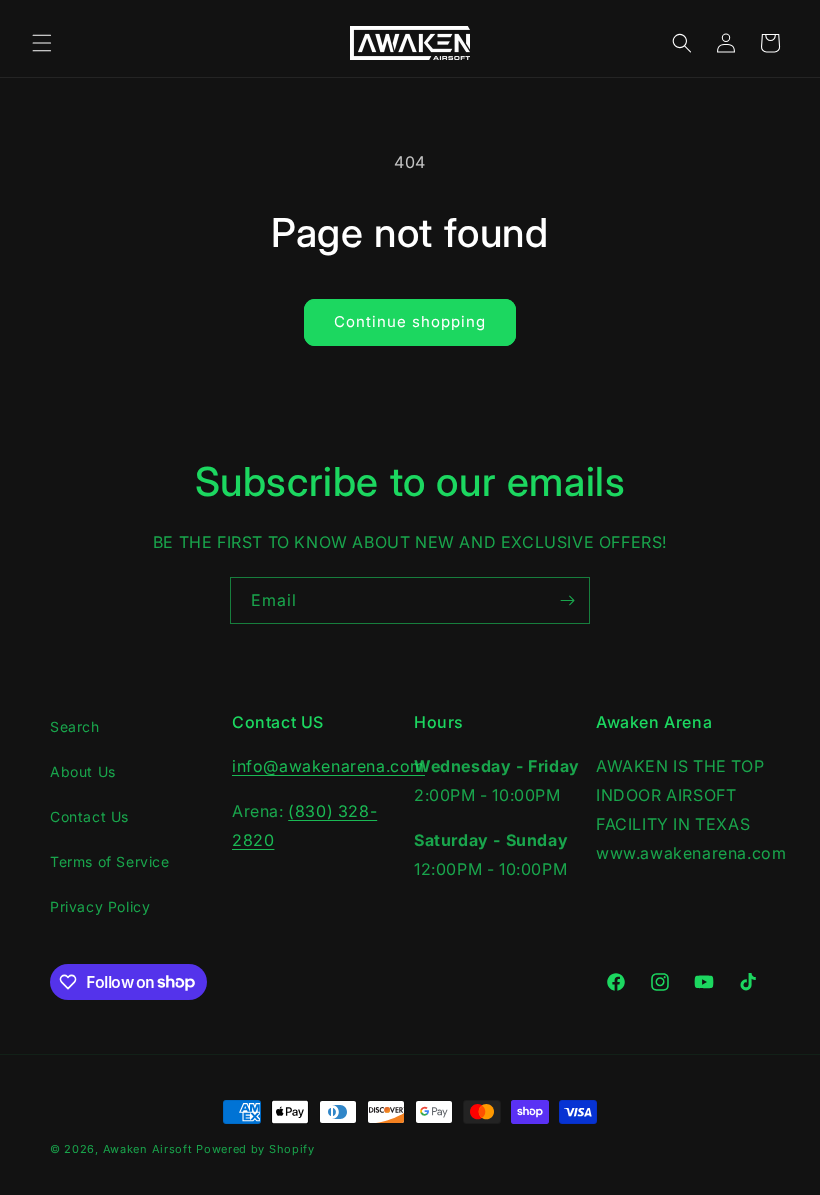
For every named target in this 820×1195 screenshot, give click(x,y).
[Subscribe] (567, 600)
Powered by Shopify (255, 1149)
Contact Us (89, 816)
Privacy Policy (100, 906)
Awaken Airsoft (148, 1149)
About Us (83, 771)
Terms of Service (110, 861)
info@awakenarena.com (328, 766)
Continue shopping (410, 321)
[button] (42, 43)
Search (75, 726)
